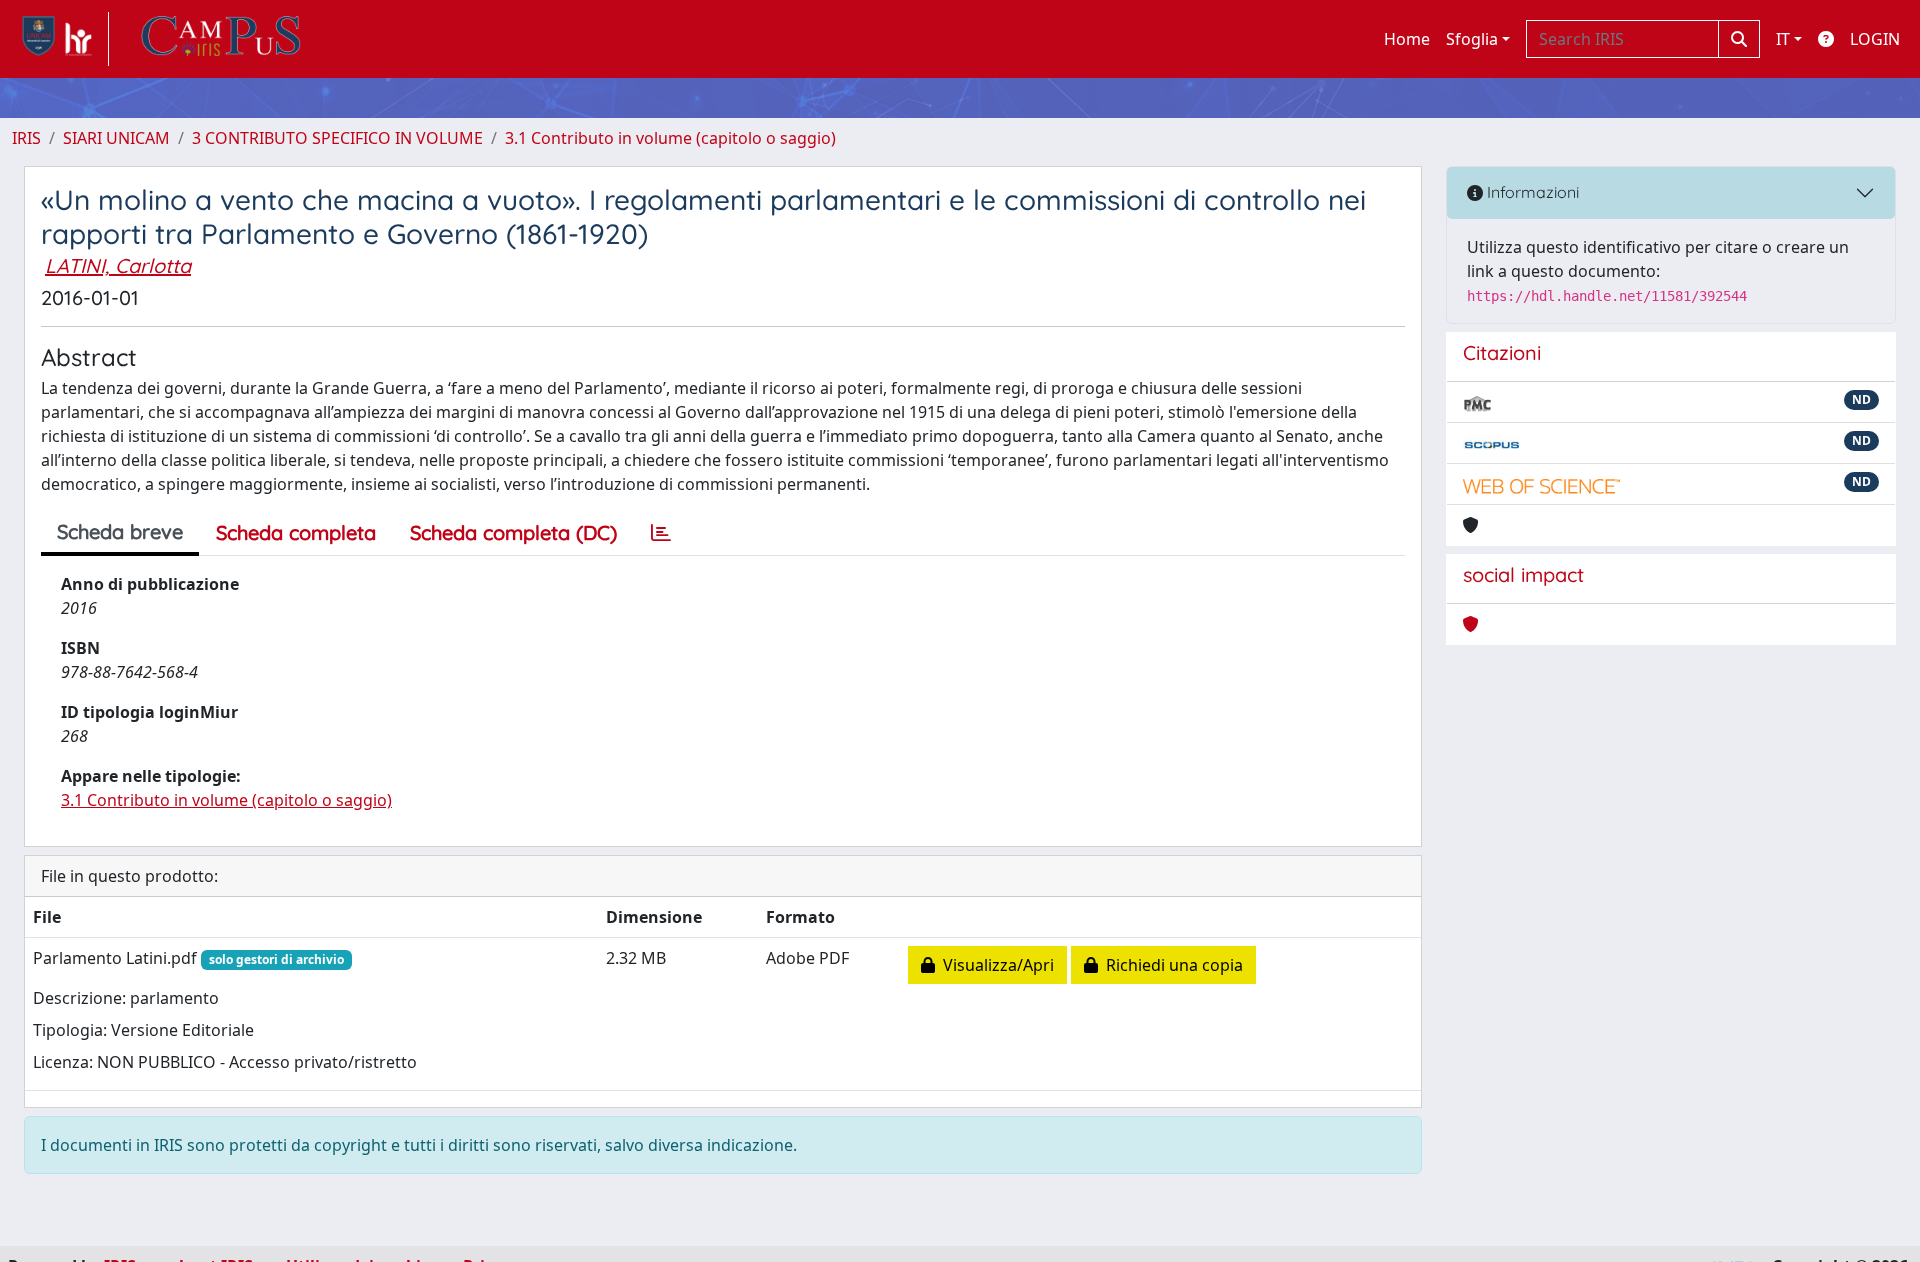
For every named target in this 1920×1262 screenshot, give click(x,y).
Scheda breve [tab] (120, 531)
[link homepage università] (221, 39)
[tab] (661, 533)
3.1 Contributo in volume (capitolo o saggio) (670, 138)
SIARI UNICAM (116, 138)
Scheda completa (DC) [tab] (513, 532)
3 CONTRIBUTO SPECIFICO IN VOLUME (337, 138)
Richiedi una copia (1170, 965)
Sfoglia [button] (1472, 39)
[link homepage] (60, 39)
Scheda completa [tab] (296, 532)
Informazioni (1531, 192)
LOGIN (1875, 39)
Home (1407, 39)
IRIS (26, 138)
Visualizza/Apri (994, 965)
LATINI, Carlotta (118, 265)
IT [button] (1783, 39)
